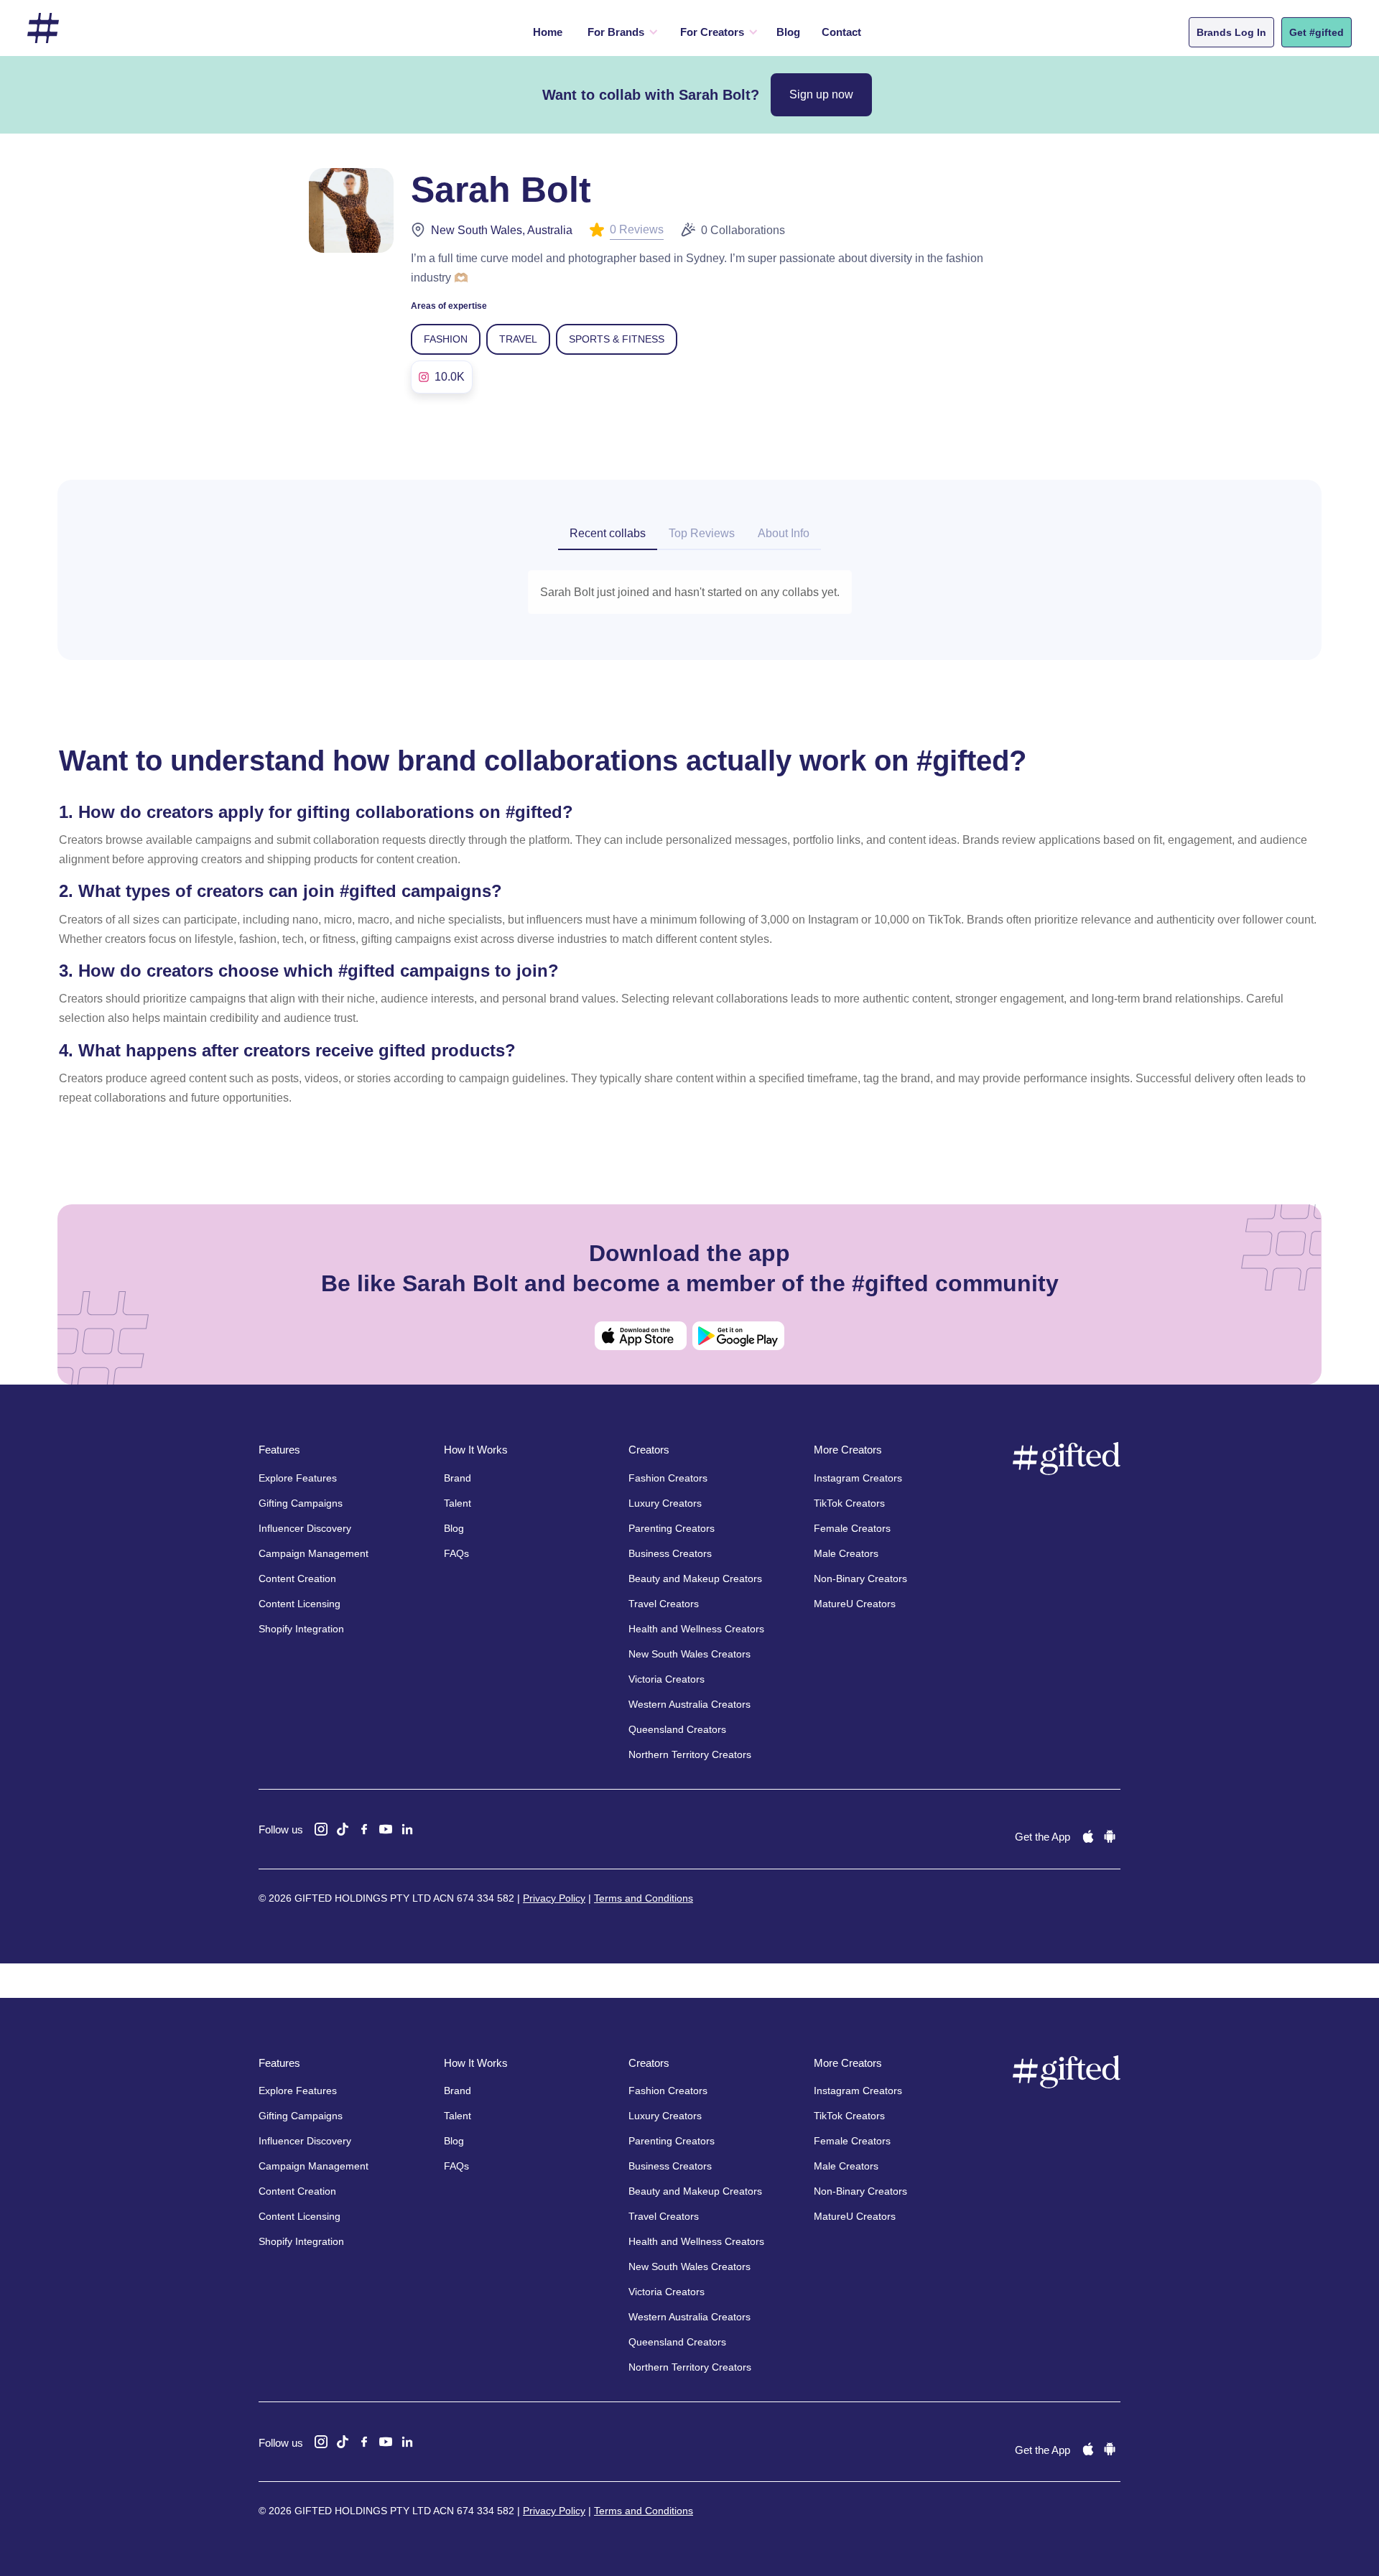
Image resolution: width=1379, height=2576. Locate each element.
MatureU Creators (855, 1604)
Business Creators (670, 1553)
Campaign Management (314, 1553)
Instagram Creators (858, 1478)
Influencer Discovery (305, 1528)
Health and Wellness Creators (696, 1629)
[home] (43, 28)
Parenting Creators (672, 1528)
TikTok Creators (849, 1503)
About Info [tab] (784, 533)
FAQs (456, 1553)
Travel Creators (664, 1604)
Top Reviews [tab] (702, 533)
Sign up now (821, 94)
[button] (619, 32)
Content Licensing (300, 1604)
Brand (458, 1478)
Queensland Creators (677, 1729)
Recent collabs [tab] (608, 533)
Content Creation (297, 1578)
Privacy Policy (554, 1898)
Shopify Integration (301, 1629)
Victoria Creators (667, 1679)
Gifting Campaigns (301, 1503)
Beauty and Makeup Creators (695, 1578)
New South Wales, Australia (502, 230)
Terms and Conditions (644, 1898)
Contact (841, 32)
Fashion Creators (668, 1478)
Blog (788, 32)
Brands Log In (1231, 32)
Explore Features (298, 1478)
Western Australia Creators (689, 1704)
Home (548, 32)
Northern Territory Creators (690, 1754)
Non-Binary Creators (860, 1578)
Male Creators (846, 1553)
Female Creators (852, 1528)
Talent (458, 1503)
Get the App (1043, 1837)
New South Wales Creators (689, 1654)
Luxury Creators (665, 1503)
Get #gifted (1317, 32)
